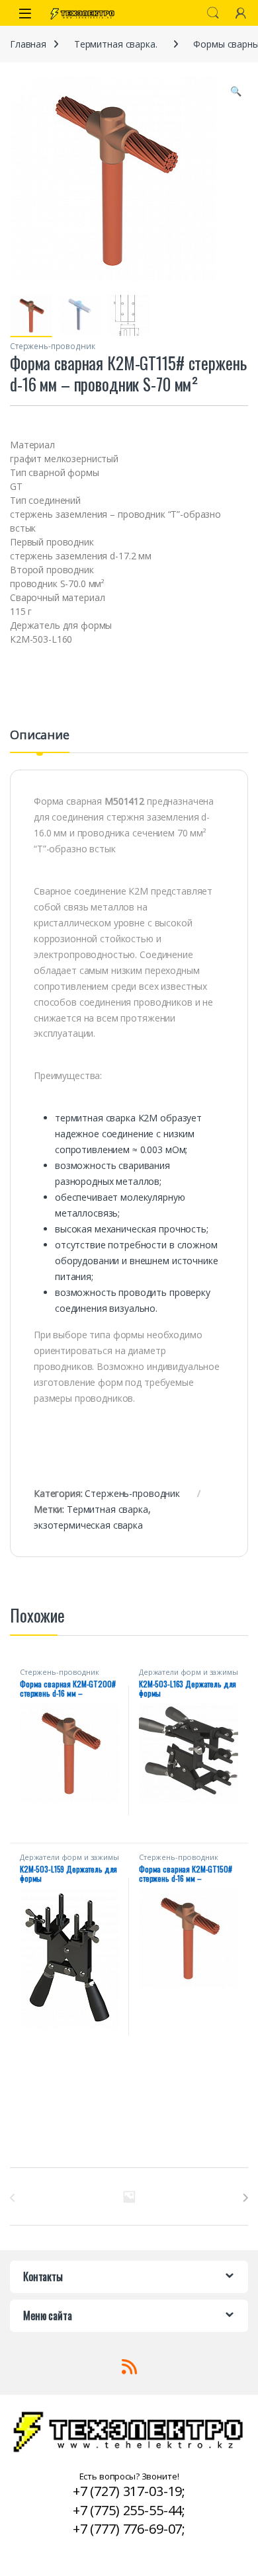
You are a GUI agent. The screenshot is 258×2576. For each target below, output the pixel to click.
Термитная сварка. (116, 44)
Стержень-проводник (52, 346)
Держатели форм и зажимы (189, 1672)
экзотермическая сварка (88, 1525)
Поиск (213, 13)
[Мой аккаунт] (241, 13)
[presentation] (245, 2198)
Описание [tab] (40, 736)
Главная (28, 44)
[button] (236, 91)
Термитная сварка (107, 1509)
